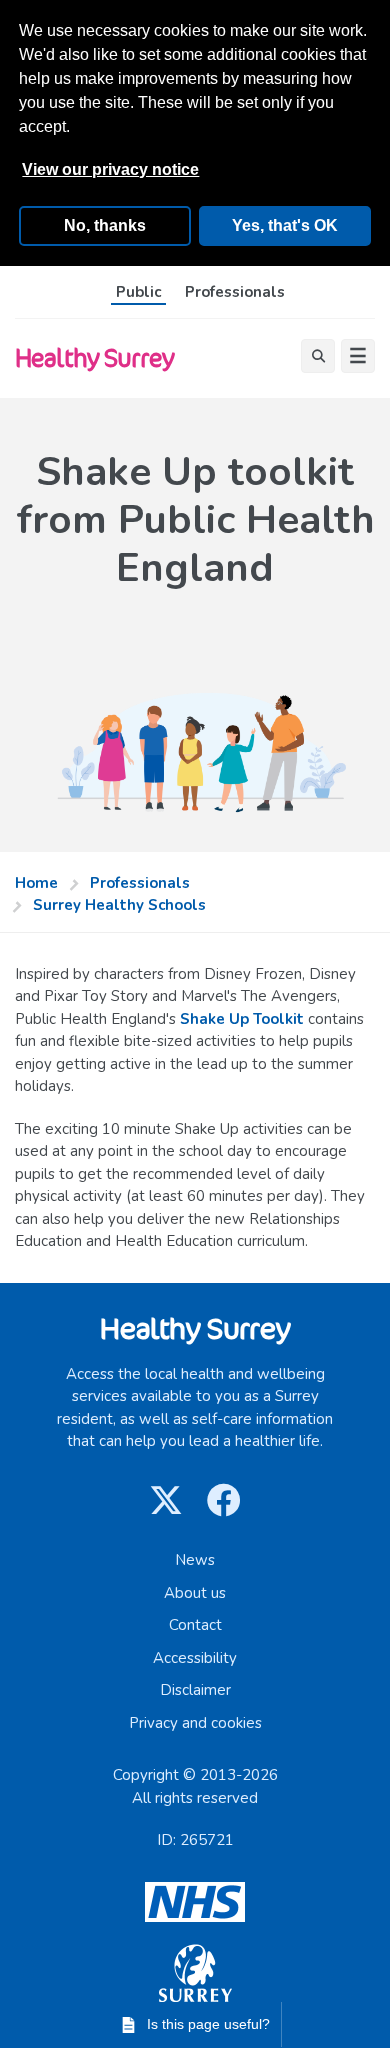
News (195, 1560)
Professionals (235, 292)
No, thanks (105, 225)
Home (36, 883)
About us (195, 1593)
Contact (195, 1625)
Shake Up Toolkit (242, 1019)
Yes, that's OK (285, 225)
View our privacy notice (110, 169)
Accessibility (195, 1658)
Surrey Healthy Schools (119, 905)
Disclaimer (195, 1690)
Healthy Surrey (94, 357)
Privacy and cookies (195, 1723)
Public (138, 292)
